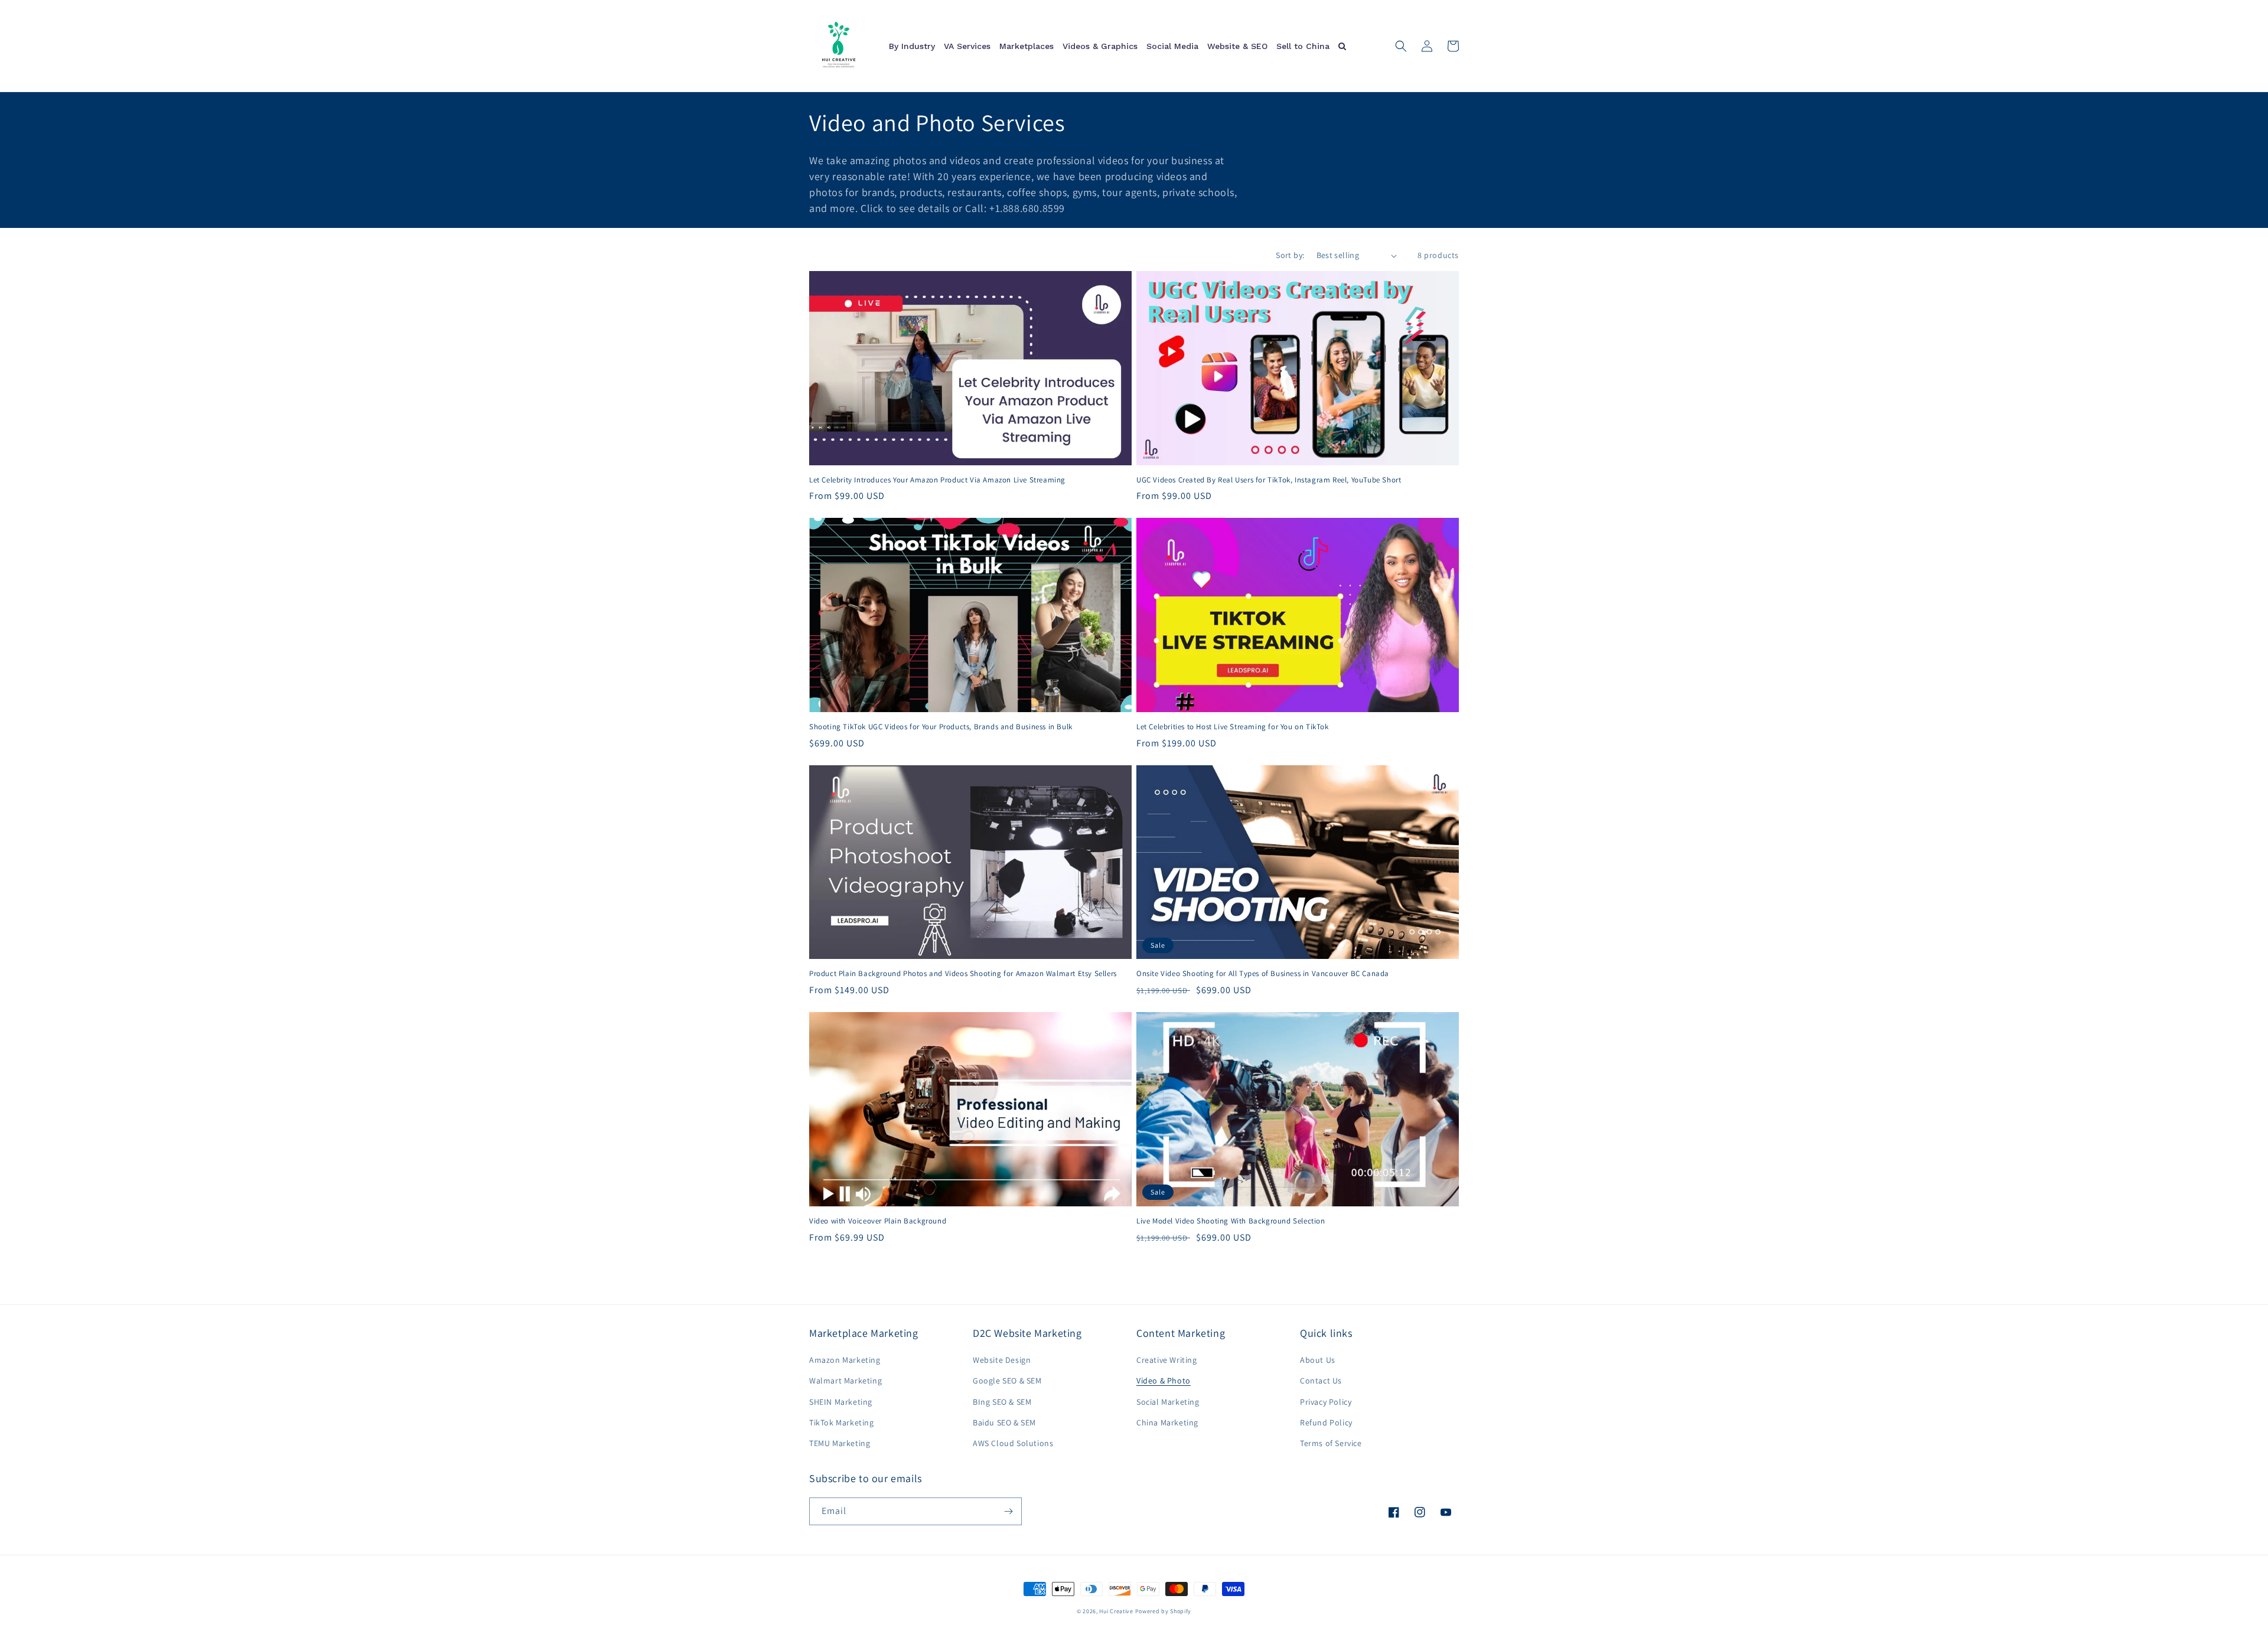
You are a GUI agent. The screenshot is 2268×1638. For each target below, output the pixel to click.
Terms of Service (1331, 1443)
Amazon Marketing (845, 1360)
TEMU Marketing (840, 1443)
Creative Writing (1167, 1360)
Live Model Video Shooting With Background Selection (1231, 1221)
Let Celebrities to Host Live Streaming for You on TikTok (1233, 727)
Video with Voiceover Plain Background (878, 1221)
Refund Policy (1326, 1422)
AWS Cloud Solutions (1013, 1443)
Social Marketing (1168, 1402)
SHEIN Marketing (841, 1402)
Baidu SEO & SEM (1004, 1422)
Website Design (1002, 1360)
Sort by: (1290, 255)
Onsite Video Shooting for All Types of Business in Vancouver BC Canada (1263, 974)
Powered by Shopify (1164, 1611)
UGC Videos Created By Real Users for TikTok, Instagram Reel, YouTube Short (1269, 480)
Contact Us (1321, 1381)
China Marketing (1167, 1422)
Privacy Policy (1326, 1402)
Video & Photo (1164, 1381)
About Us (1318, 1360)
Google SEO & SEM (1007, 1381)
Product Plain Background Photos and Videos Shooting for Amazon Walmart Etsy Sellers (963, 974)
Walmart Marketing (845, 1381)
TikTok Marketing (842, 1422)
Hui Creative (1116, 1611)
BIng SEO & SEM (1002, 1402)
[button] (1401, 46)
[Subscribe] (1008, 1511)
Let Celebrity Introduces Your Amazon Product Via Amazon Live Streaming (937, 480)
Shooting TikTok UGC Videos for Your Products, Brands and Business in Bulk (941, 727)
